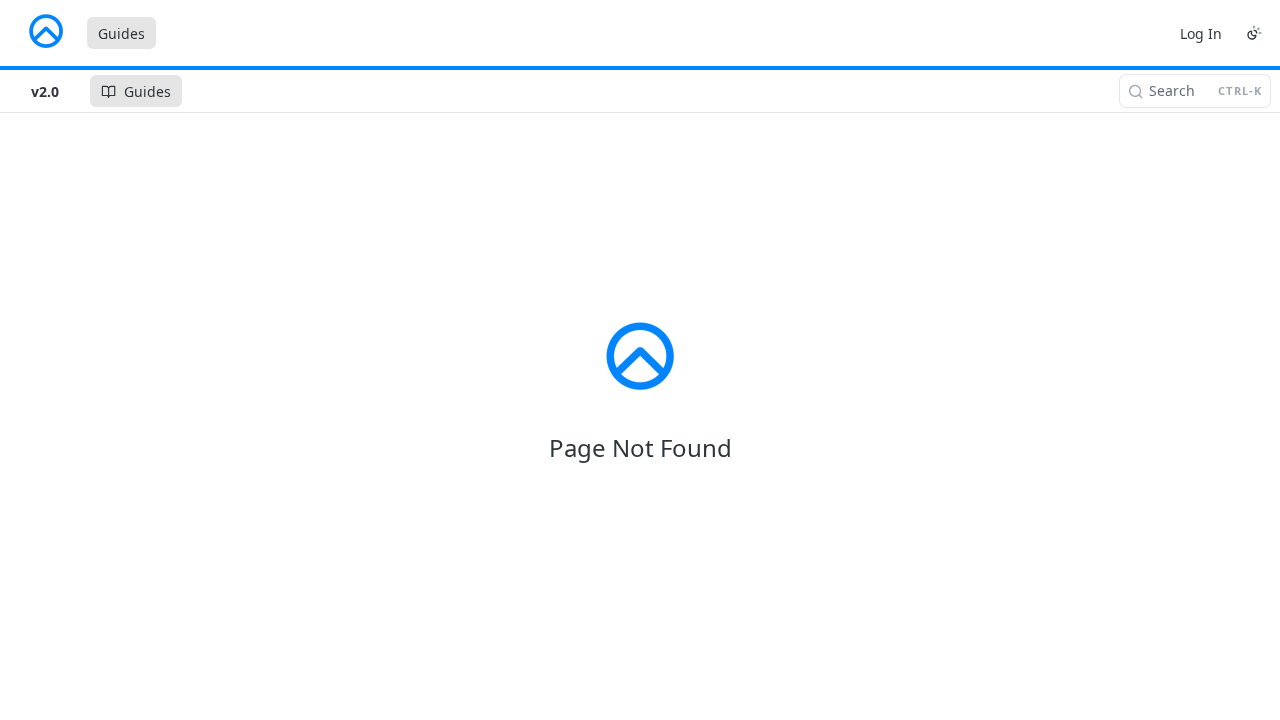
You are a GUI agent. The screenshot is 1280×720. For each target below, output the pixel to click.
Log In (1201, 33)
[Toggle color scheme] (1254, 33)
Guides (121, 33)
